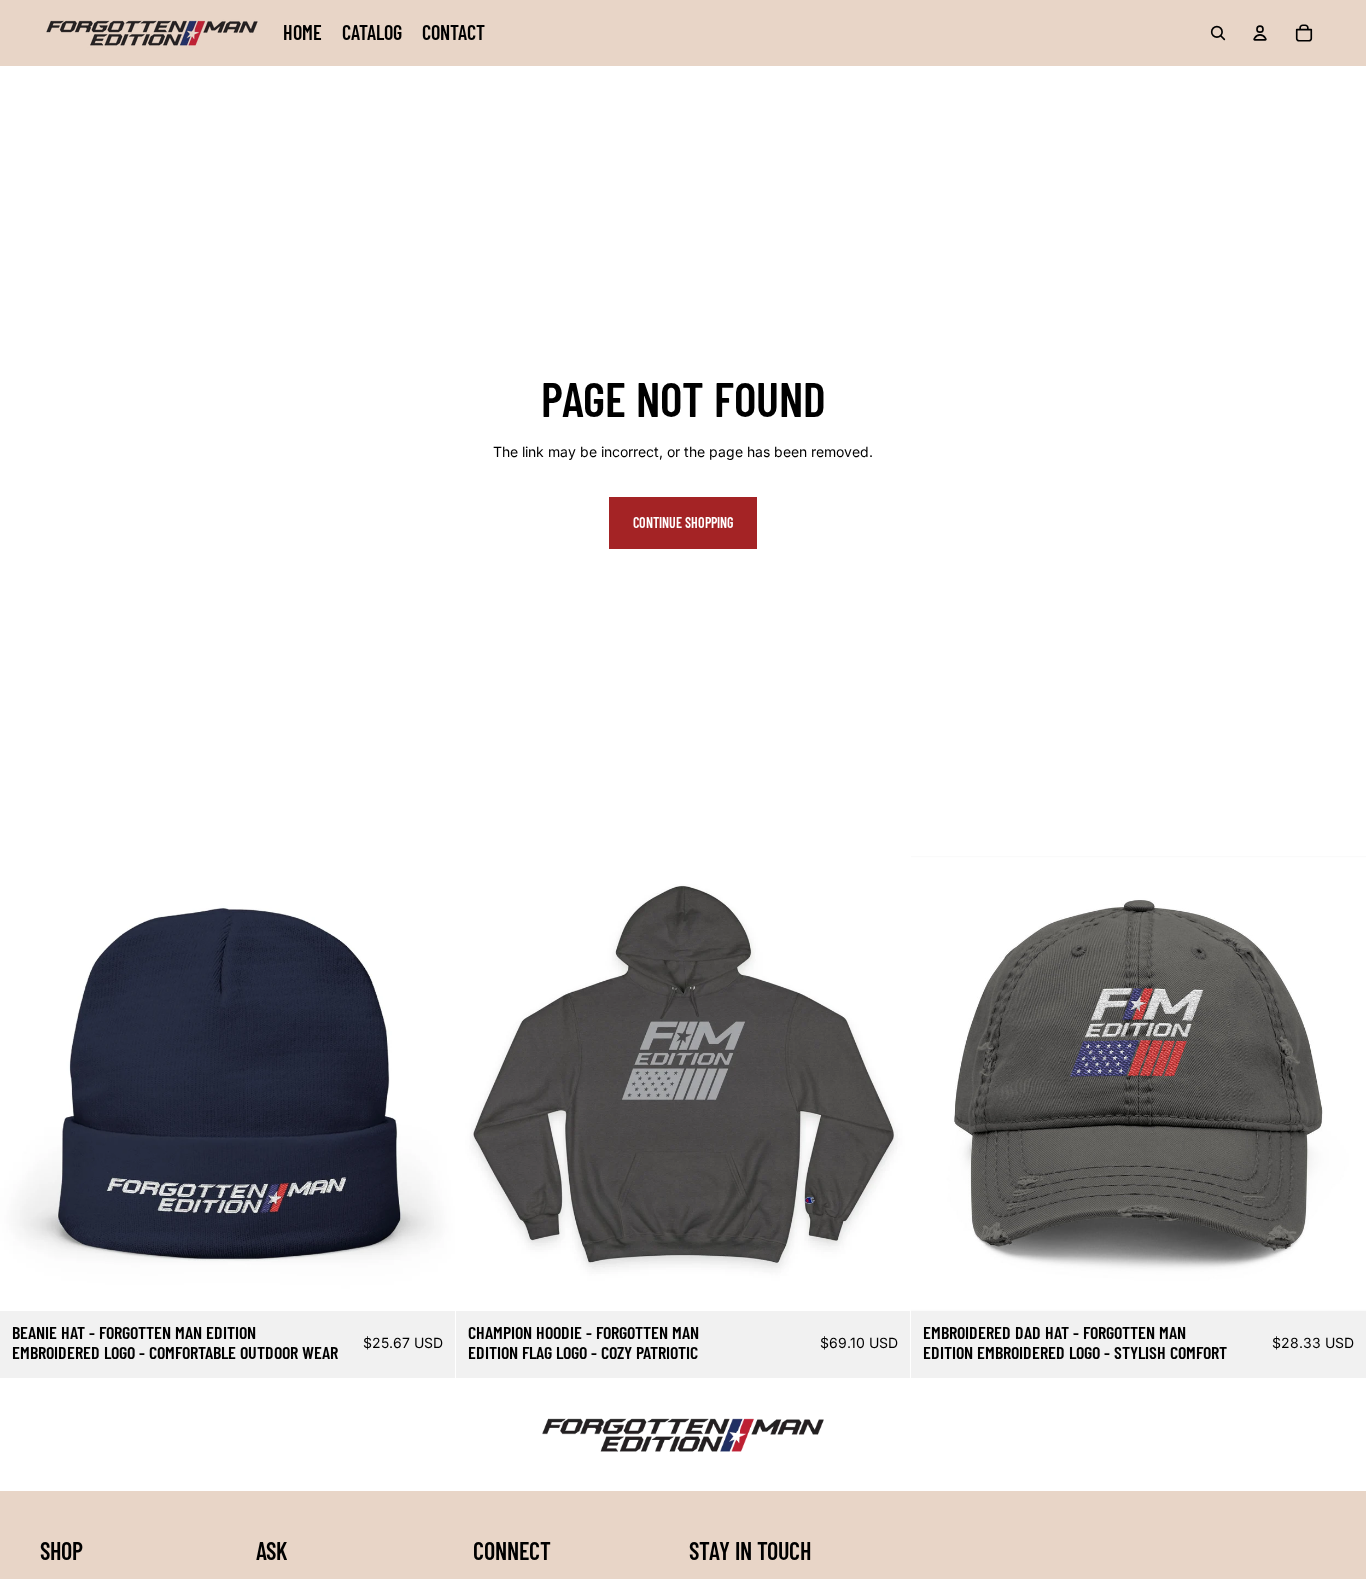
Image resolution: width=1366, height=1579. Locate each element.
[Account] (1260, 33)
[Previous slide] (30, 1083)
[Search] (1218, 33)
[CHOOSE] (424, 1280)
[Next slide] (425, 1083)
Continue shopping (683, 522)
